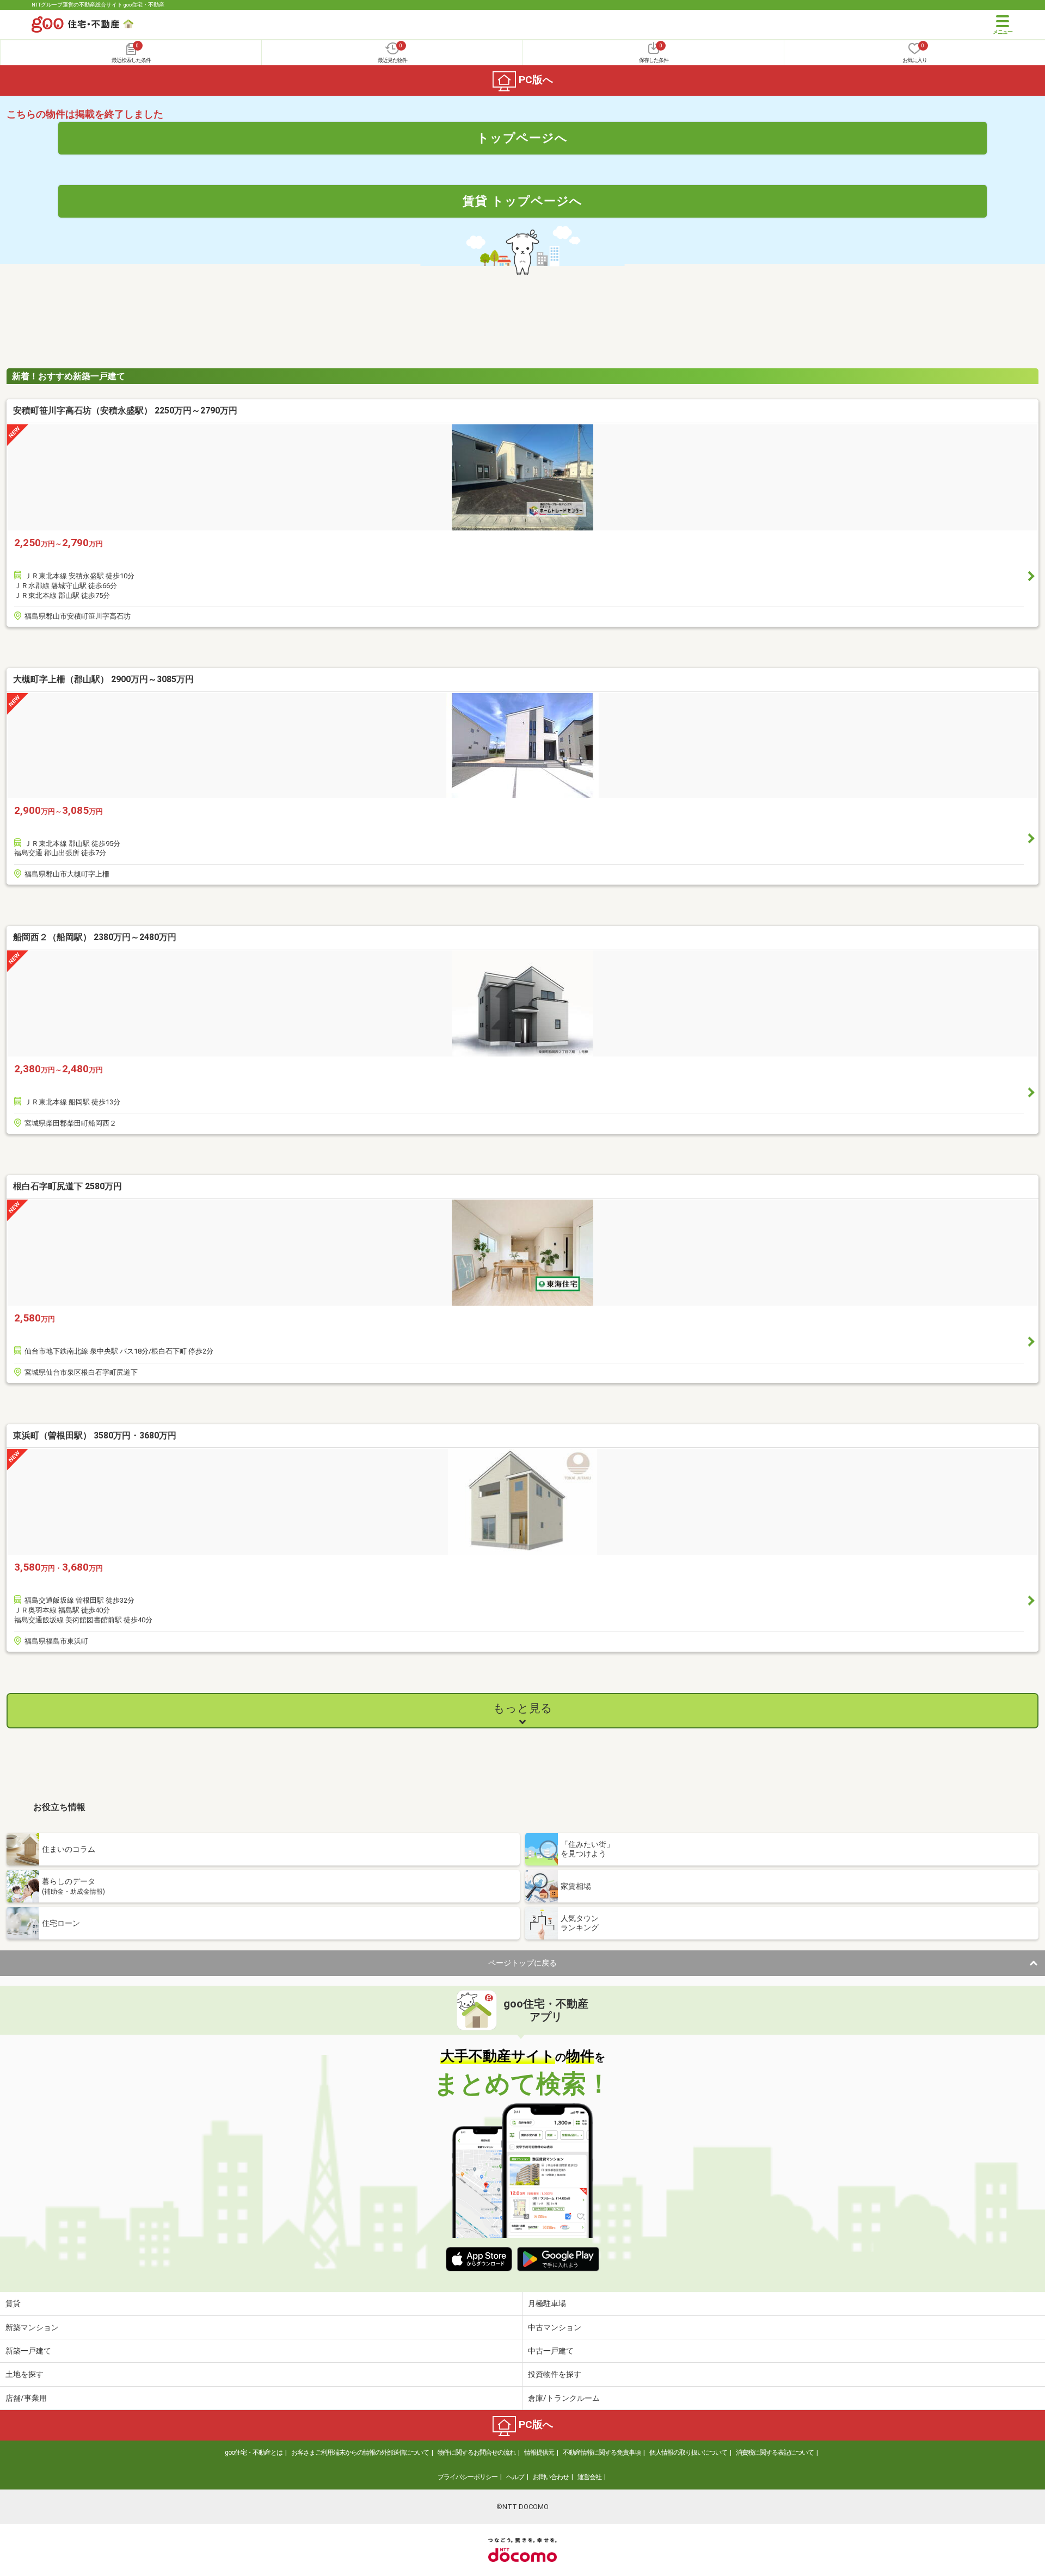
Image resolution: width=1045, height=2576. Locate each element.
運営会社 (589, 2477)
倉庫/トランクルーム (564, 2398)
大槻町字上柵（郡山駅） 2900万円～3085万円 (103, 679)
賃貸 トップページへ (522, 201)
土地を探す (24, 2374)
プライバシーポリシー (468, 2477)
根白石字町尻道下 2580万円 (67, 1186)
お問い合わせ (551, 2477)
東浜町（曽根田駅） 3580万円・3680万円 (95, 1435)
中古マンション (555, 2327)
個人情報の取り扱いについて (688, 2453)
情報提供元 (539, 2453)
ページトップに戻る (522, 1963)
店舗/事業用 (26, 2398)
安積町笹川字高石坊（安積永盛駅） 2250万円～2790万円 (125, 410)
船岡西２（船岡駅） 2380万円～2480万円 (95, 937)
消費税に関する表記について (775, 2453)
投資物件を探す (555, 2374)
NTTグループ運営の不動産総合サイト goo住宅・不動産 (98, 5)
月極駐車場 (547, 2303)
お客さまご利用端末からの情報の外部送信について (360, 2453)
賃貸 (13, 2303)
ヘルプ (515, 2477)
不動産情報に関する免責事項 (602, 2453)
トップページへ (522, 138)
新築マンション (32, 2327)
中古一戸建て (551, 2351)
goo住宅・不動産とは (254, 2453)
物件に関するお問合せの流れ (477, 2453)
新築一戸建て (28, 2351)
